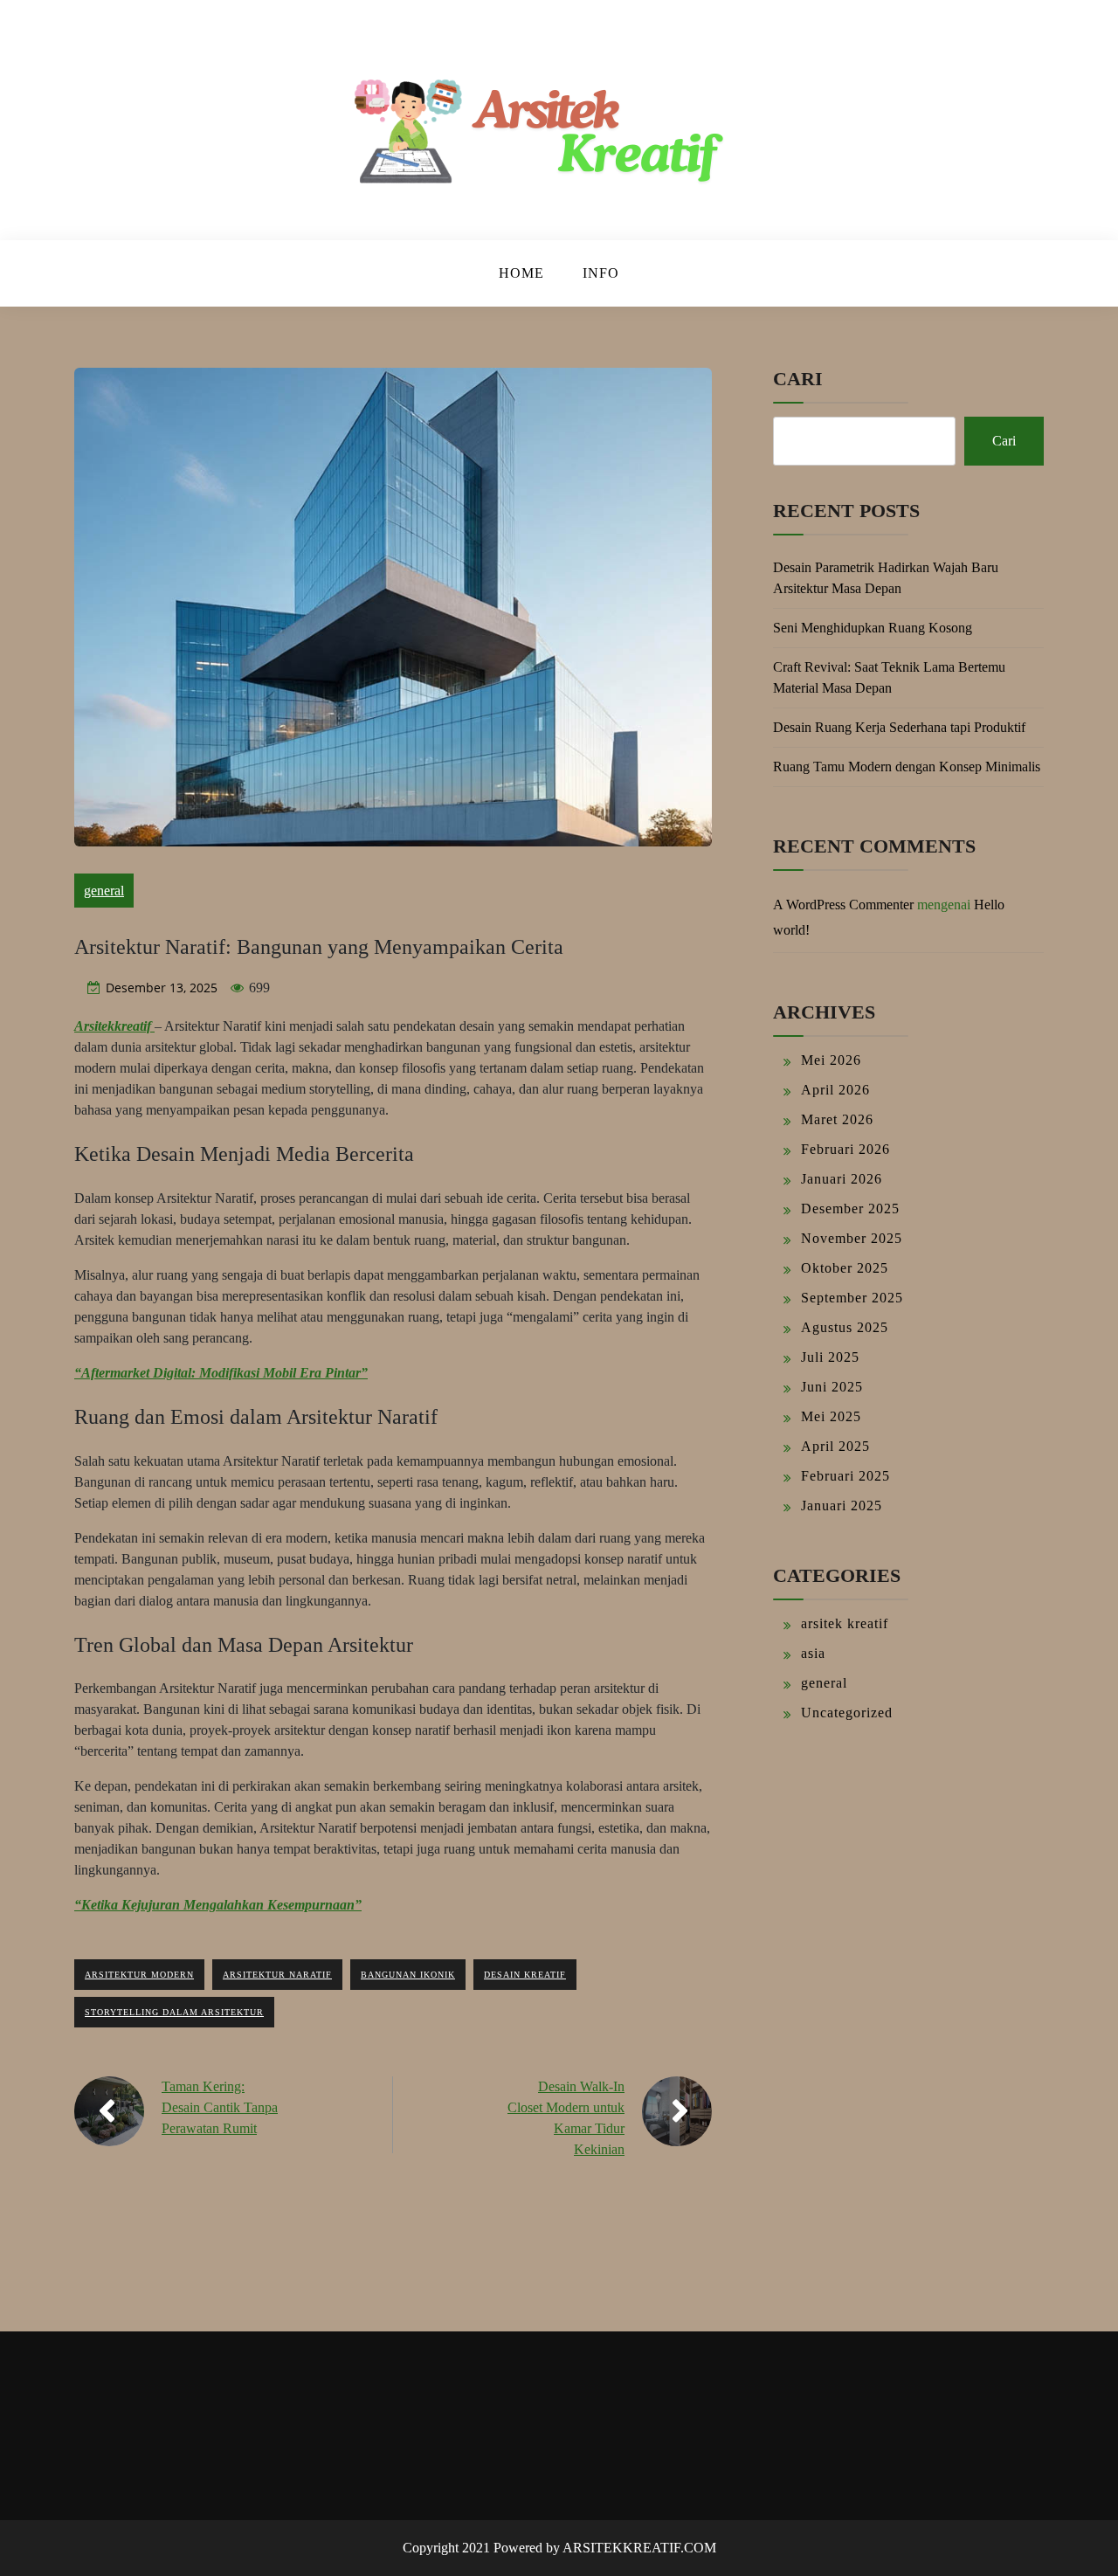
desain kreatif (525, 1975)
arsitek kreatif (845, 1623)
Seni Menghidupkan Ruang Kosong (873, 628)
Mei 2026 (831, 1060)
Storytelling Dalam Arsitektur (174, 2012)
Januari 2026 (842, 1179)
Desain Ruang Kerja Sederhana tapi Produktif (899, 727)
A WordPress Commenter (843, 905)
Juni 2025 (832, 1387)
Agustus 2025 (845, 1327)
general (104, 891)
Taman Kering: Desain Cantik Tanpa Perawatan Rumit (220, 2107)
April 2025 (835, 1446)
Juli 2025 (830, 1357)
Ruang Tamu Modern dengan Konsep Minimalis (907, 767)
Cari (798, 379)
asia (813, 1653)
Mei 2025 (831, 1416)
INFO (601, 273)
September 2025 (852, 1298)
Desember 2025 (850, 1209)
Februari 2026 (845, 1149)
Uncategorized (847, 1713)
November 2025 (852, 1238)
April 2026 (835, 1090)
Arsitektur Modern (139, 1975)
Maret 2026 (837, 1119)
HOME (521, 273)
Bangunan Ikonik (408, 1975)
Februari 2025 (845, 1476)
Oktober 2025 (845, 1268)
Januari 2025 (842, 1506)
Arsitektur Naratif (277, 1975)
